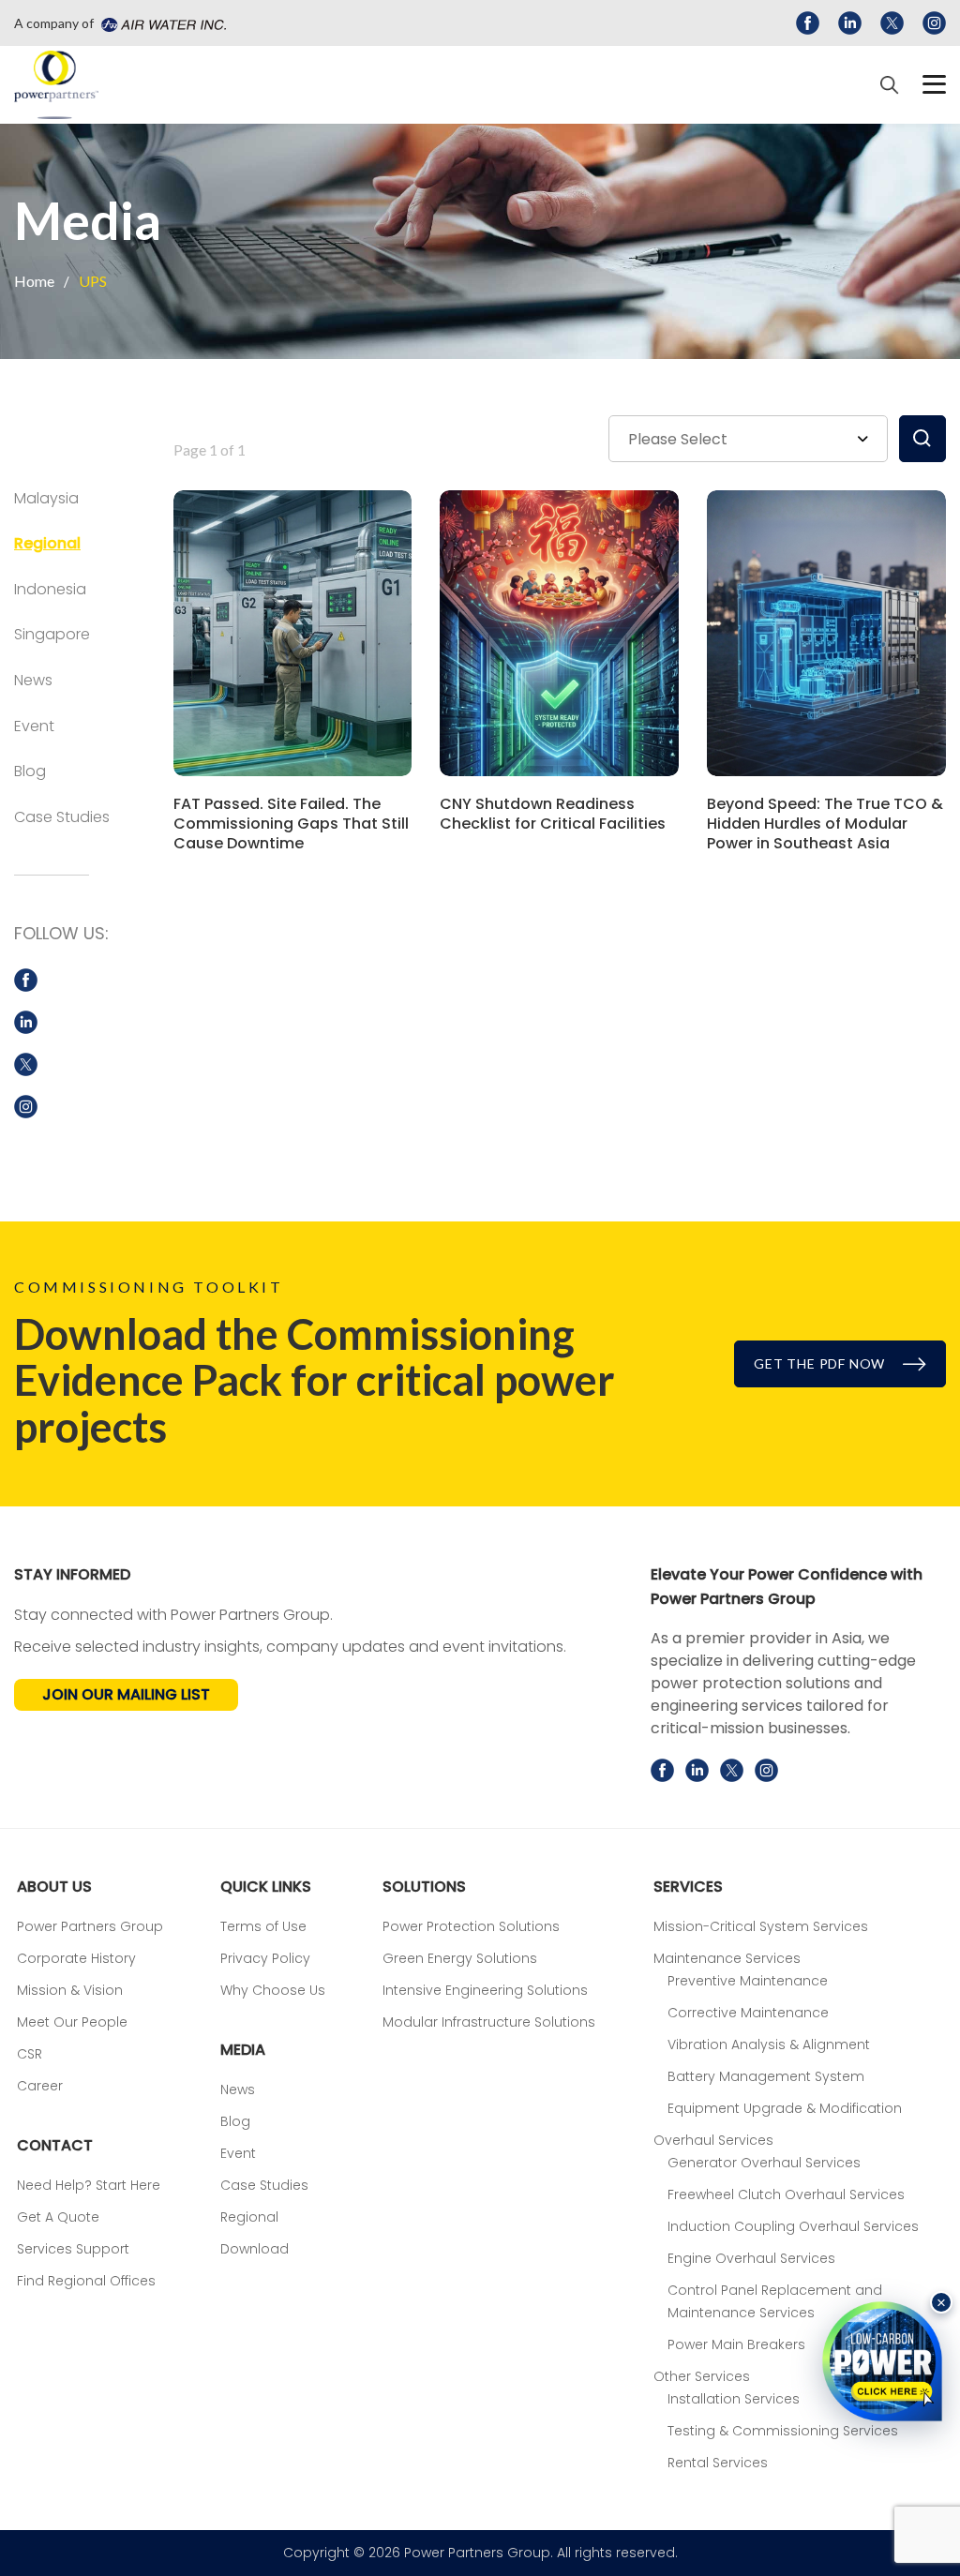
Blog (30, 771)
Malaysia (46, 498)
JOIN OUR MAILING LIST (126, 1694)
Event (34, 726)
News (33, 680)
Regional (47, 543)
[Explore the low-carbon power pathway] (882, 2361)
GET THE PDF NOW (821, 1363)
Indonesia (50, 589)
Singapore (52, 634)
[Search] (890, 85)
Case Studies (62, 817)
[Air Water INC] (161, 23)
